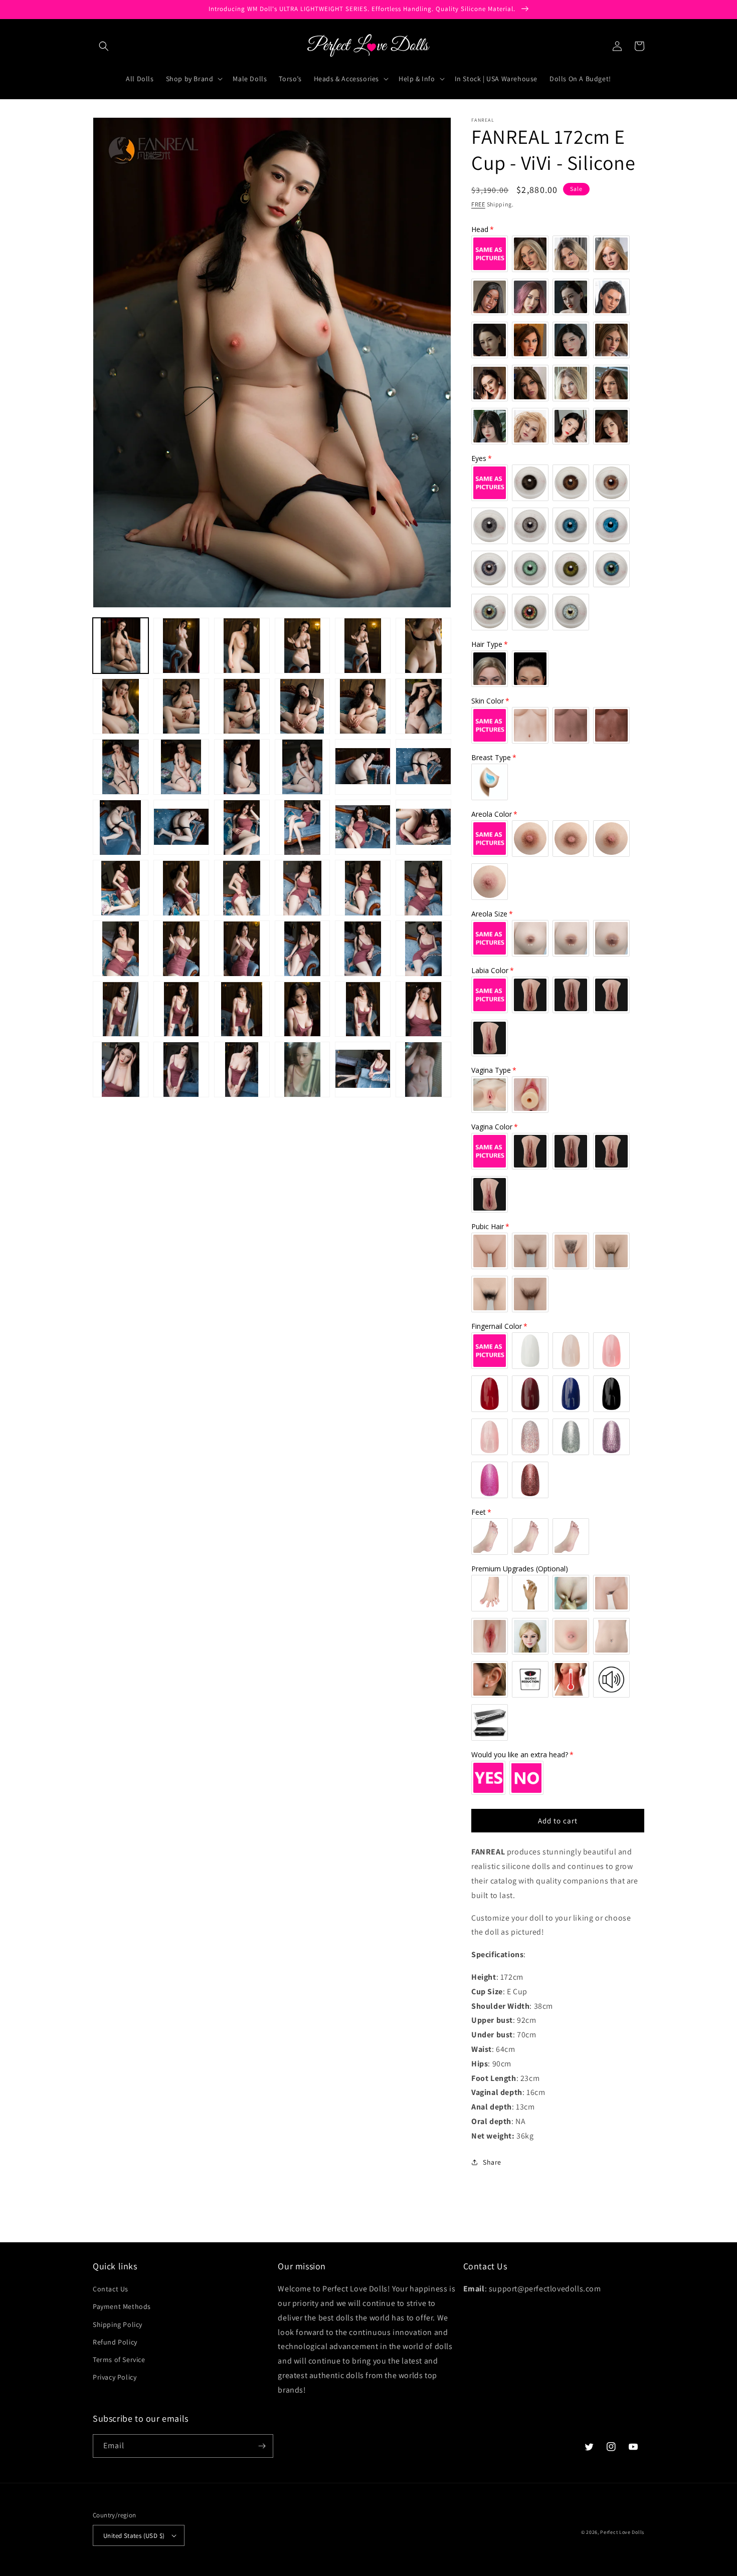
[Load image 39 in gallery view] (242, 1009)
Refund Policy (115, 2342)
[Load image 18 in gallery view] (423, 767)
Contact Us (111, 2289)
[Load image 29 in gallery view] (363, 888)
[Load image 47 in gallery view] (363, 1070)
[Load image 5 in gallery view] (363, 646)
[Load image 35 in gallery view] (363, 949)
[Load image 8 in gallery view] (181, 706)
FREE (478, 204)
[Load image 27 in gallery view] (242, 888)
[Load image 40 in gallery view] (303, 1009)
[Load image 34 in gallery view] (303, 949)
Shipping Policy (118, 2324)
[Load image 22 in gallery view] (303, 828)
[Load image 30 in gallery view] (423, 888)
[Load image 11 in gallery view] (363, 706)
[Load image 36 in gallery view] (423, 949)
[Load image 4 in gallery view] (303, 646)
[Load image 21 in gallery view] (242, 828)
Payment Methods (122, 2306)
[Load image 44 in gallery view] (181, 1070)
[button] (104, 46)
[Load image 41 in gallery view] (363, 1009)
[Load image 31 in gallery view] (121, 949)
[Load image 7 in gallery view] (121, 706)
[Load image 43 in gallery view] (121, 1070)
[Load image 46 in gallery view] (303, 1070)
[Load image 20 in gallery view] (181, 828)
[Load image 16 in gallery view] (303, 767)
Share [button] (492, 2162)
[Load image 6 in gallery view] (423, 646)
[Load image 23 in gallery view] (363, 828)
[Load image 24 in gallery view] (423, 828)
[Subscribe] (262, 2446)
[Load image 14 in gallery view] (181, 767)
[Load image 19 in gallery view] (121, 828)
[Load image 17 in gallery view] (363, 767)
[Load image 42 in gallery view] (423, 1009)
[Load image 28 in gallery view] (303, 888)
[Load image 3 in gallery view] (242, 646)
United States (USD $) (134, 2536)
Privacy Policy (115, 2377)
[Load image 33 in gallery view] (242, 949)
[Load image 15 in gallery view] (242, 767)
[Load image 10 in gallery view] (303, 706)
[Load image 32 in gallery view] (181, 949)
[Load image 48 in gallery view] (423, 1070)
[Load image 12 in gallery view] (423, 706)
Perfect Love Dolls (622, 2532)
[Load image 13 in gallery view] (121, 767)
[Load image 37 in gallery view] (121, 1009)
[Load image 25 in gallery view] (121, 888)
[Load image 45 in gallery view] (242, 1070)
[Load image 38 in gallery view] (181, 1009)
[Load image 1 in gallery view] (121, 646)
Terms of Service (119, 2360)
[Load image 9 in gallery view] (242, 706)
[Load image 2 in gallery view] (181, 646)
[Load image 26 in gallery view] (181, 888)
